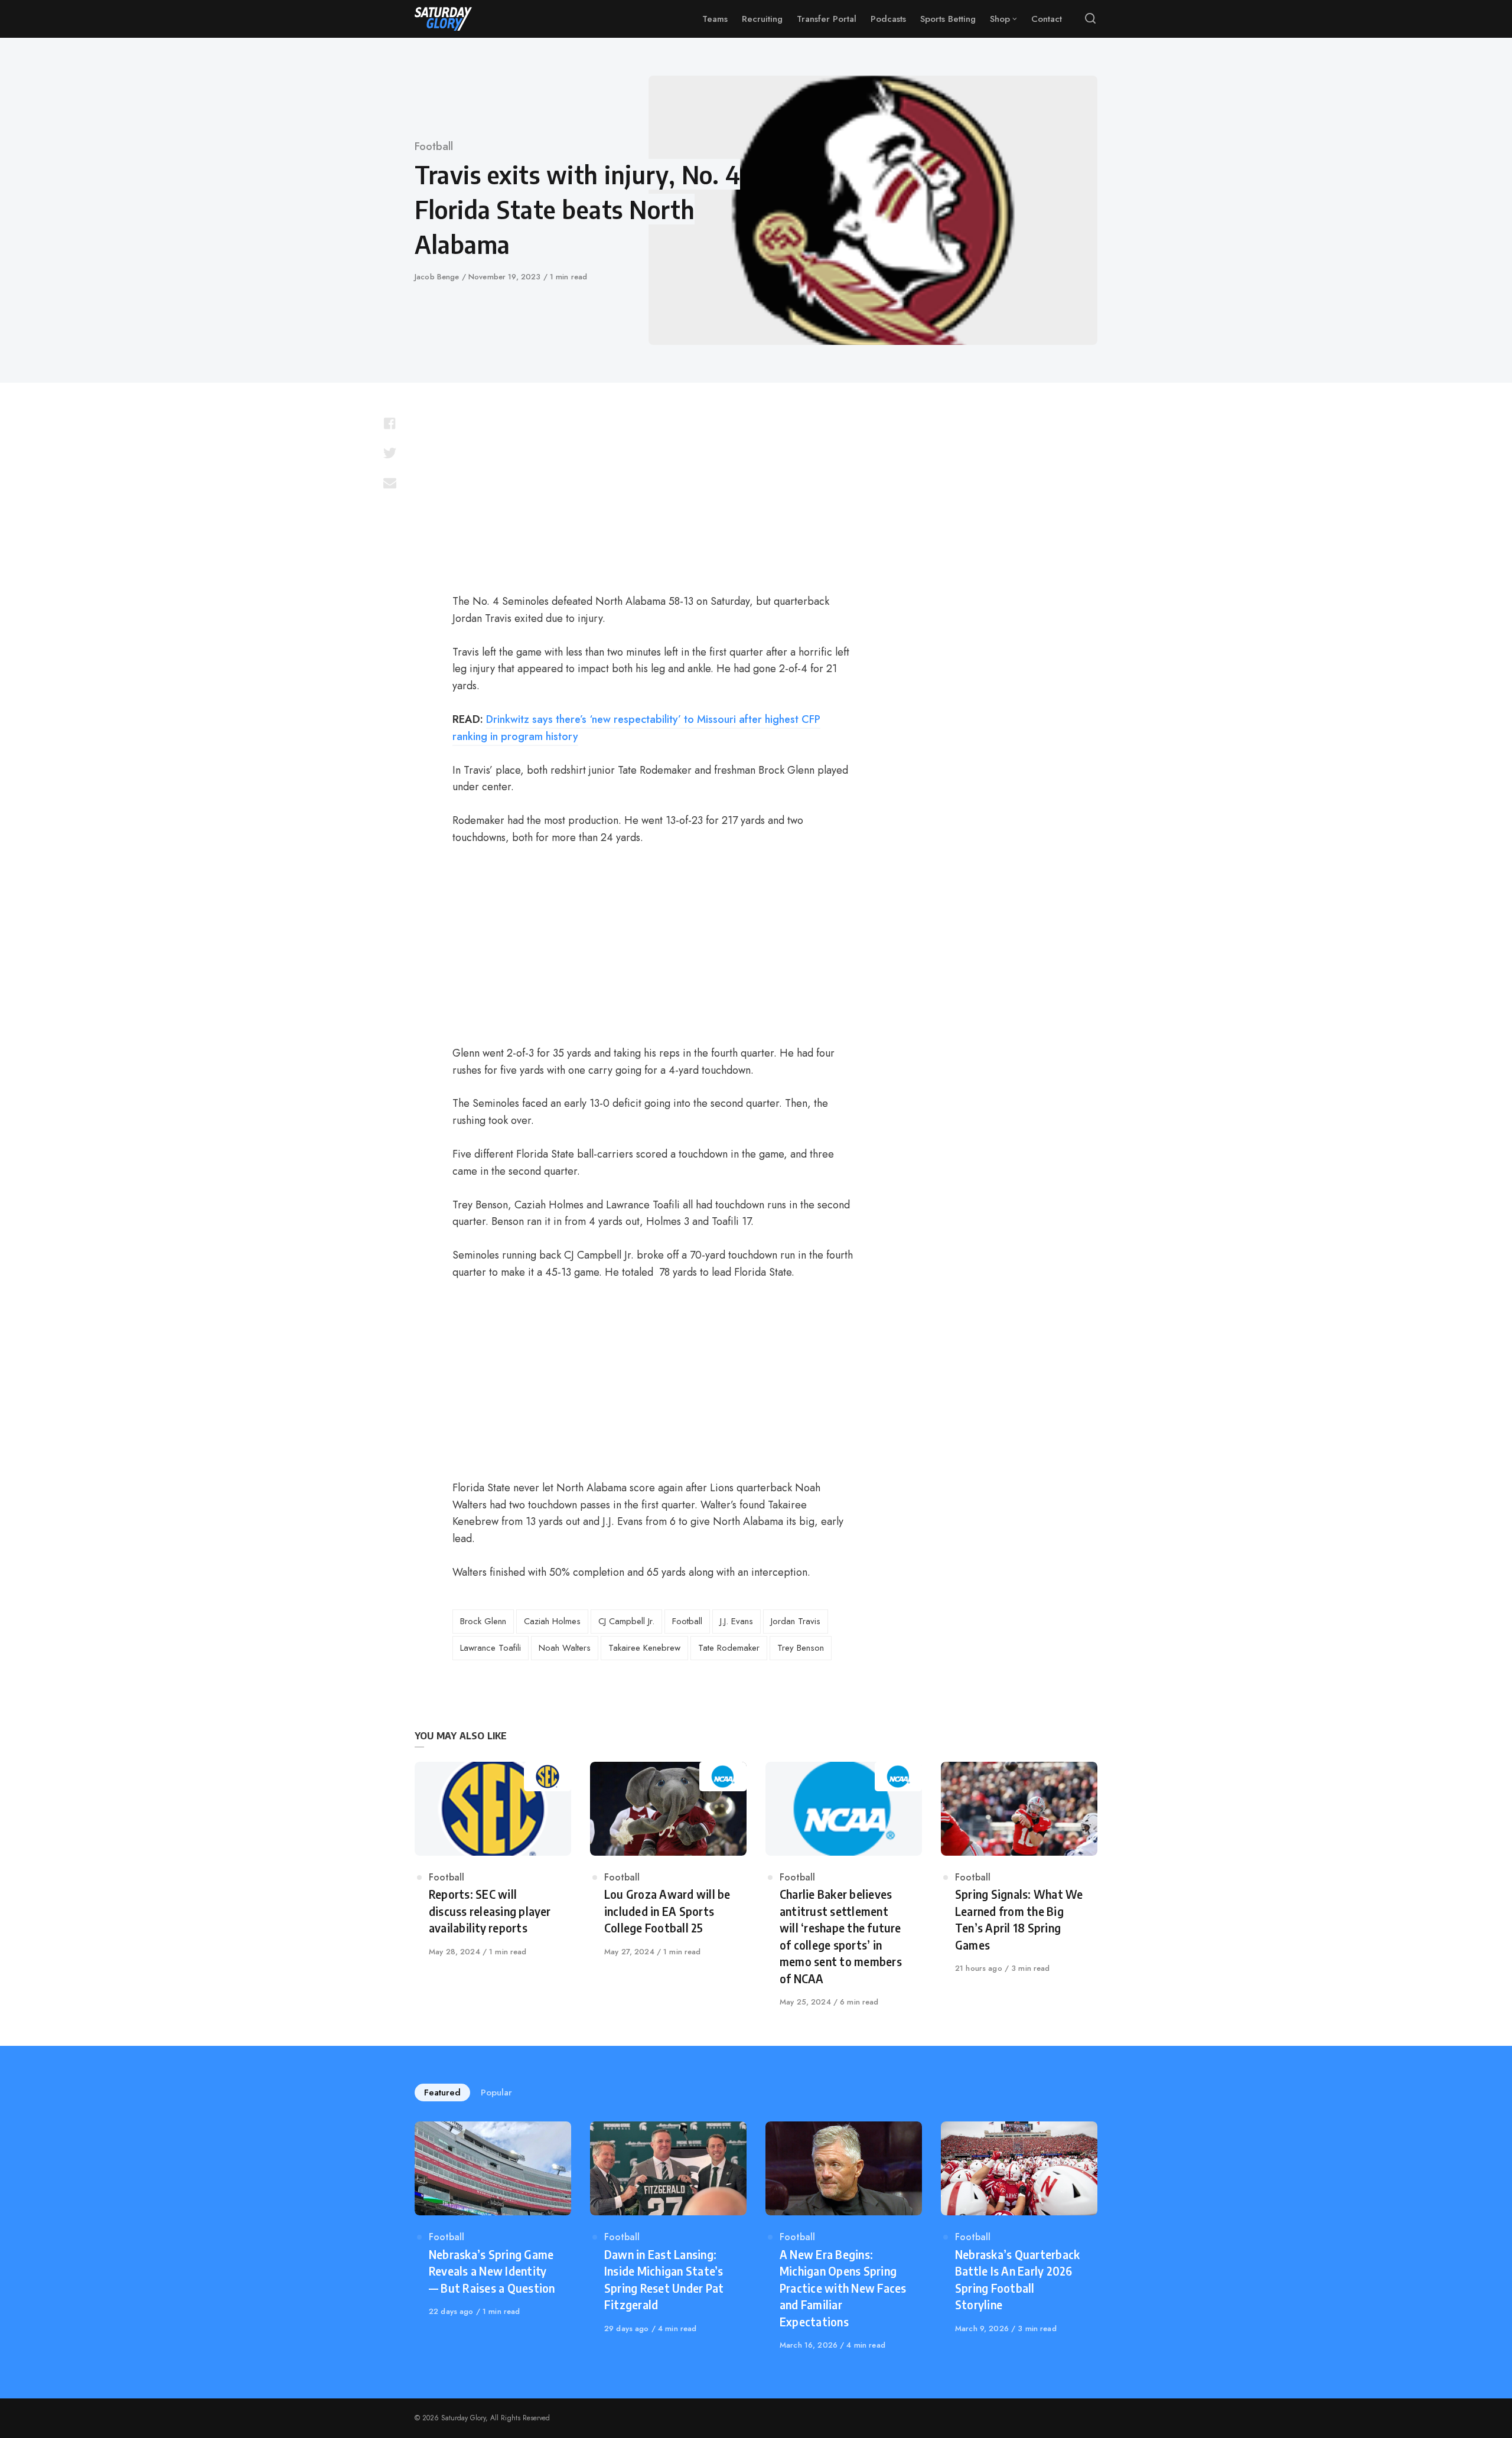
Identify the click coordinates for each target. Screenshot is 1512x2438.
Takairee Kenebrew (644, 1648)
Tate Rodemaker (729, 1648)
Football (434, 146)
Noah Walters (565, 1648)
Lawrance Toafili (491, 1648)
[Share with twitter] (390, 453)
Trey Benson (801, 1648)
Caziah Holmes (552, 1621)
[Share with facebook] (390, 423)
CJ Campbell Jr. (626, 1621)
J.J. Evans (737, 1621)
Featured (442, 2092)
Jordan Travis (796, 1621)
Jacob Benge (438, 277)
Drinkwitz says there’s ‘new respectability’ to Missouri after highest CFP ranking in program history (636, 728)
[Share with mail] (390, 483)
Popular (496, 2092)
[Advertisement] (653, 494)
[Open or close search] (1090, 19)
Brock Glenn (483, 1621)
